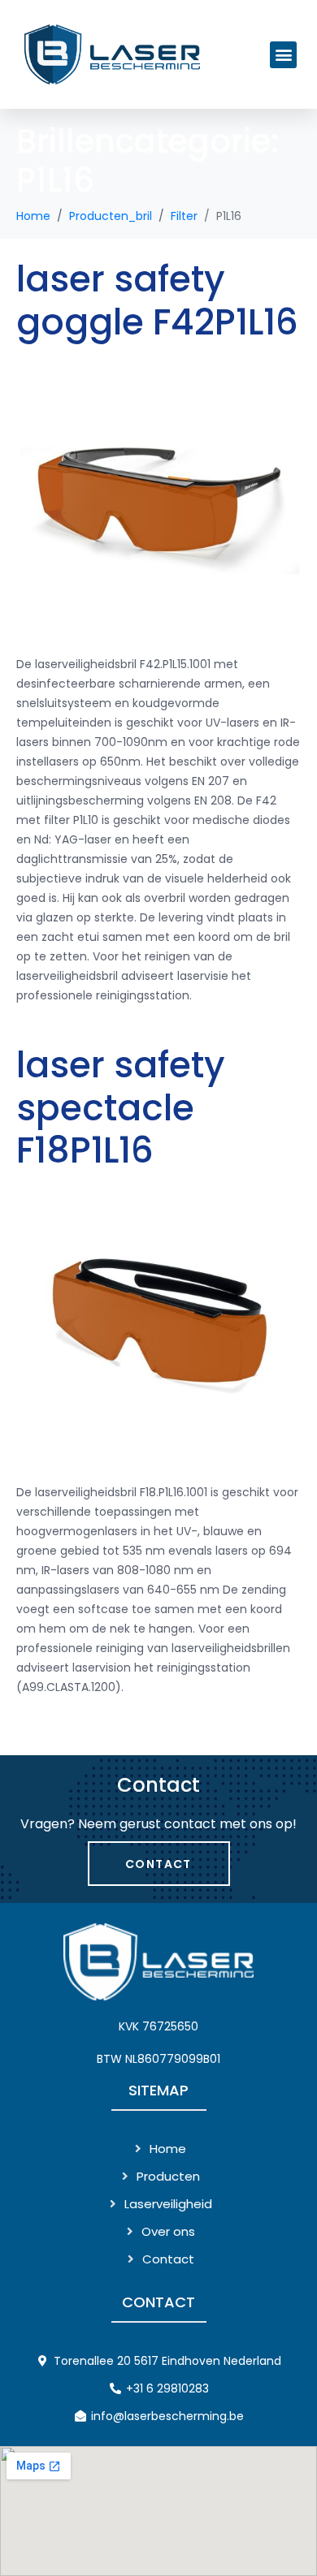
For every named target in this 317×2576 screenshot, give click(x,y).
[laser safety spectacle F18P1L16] (158, 1327)
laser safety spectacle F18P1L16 (121, 1108)
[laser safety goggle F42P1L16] (158, 498)
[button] (283, 55)
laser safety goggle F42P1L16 (157, 300)
